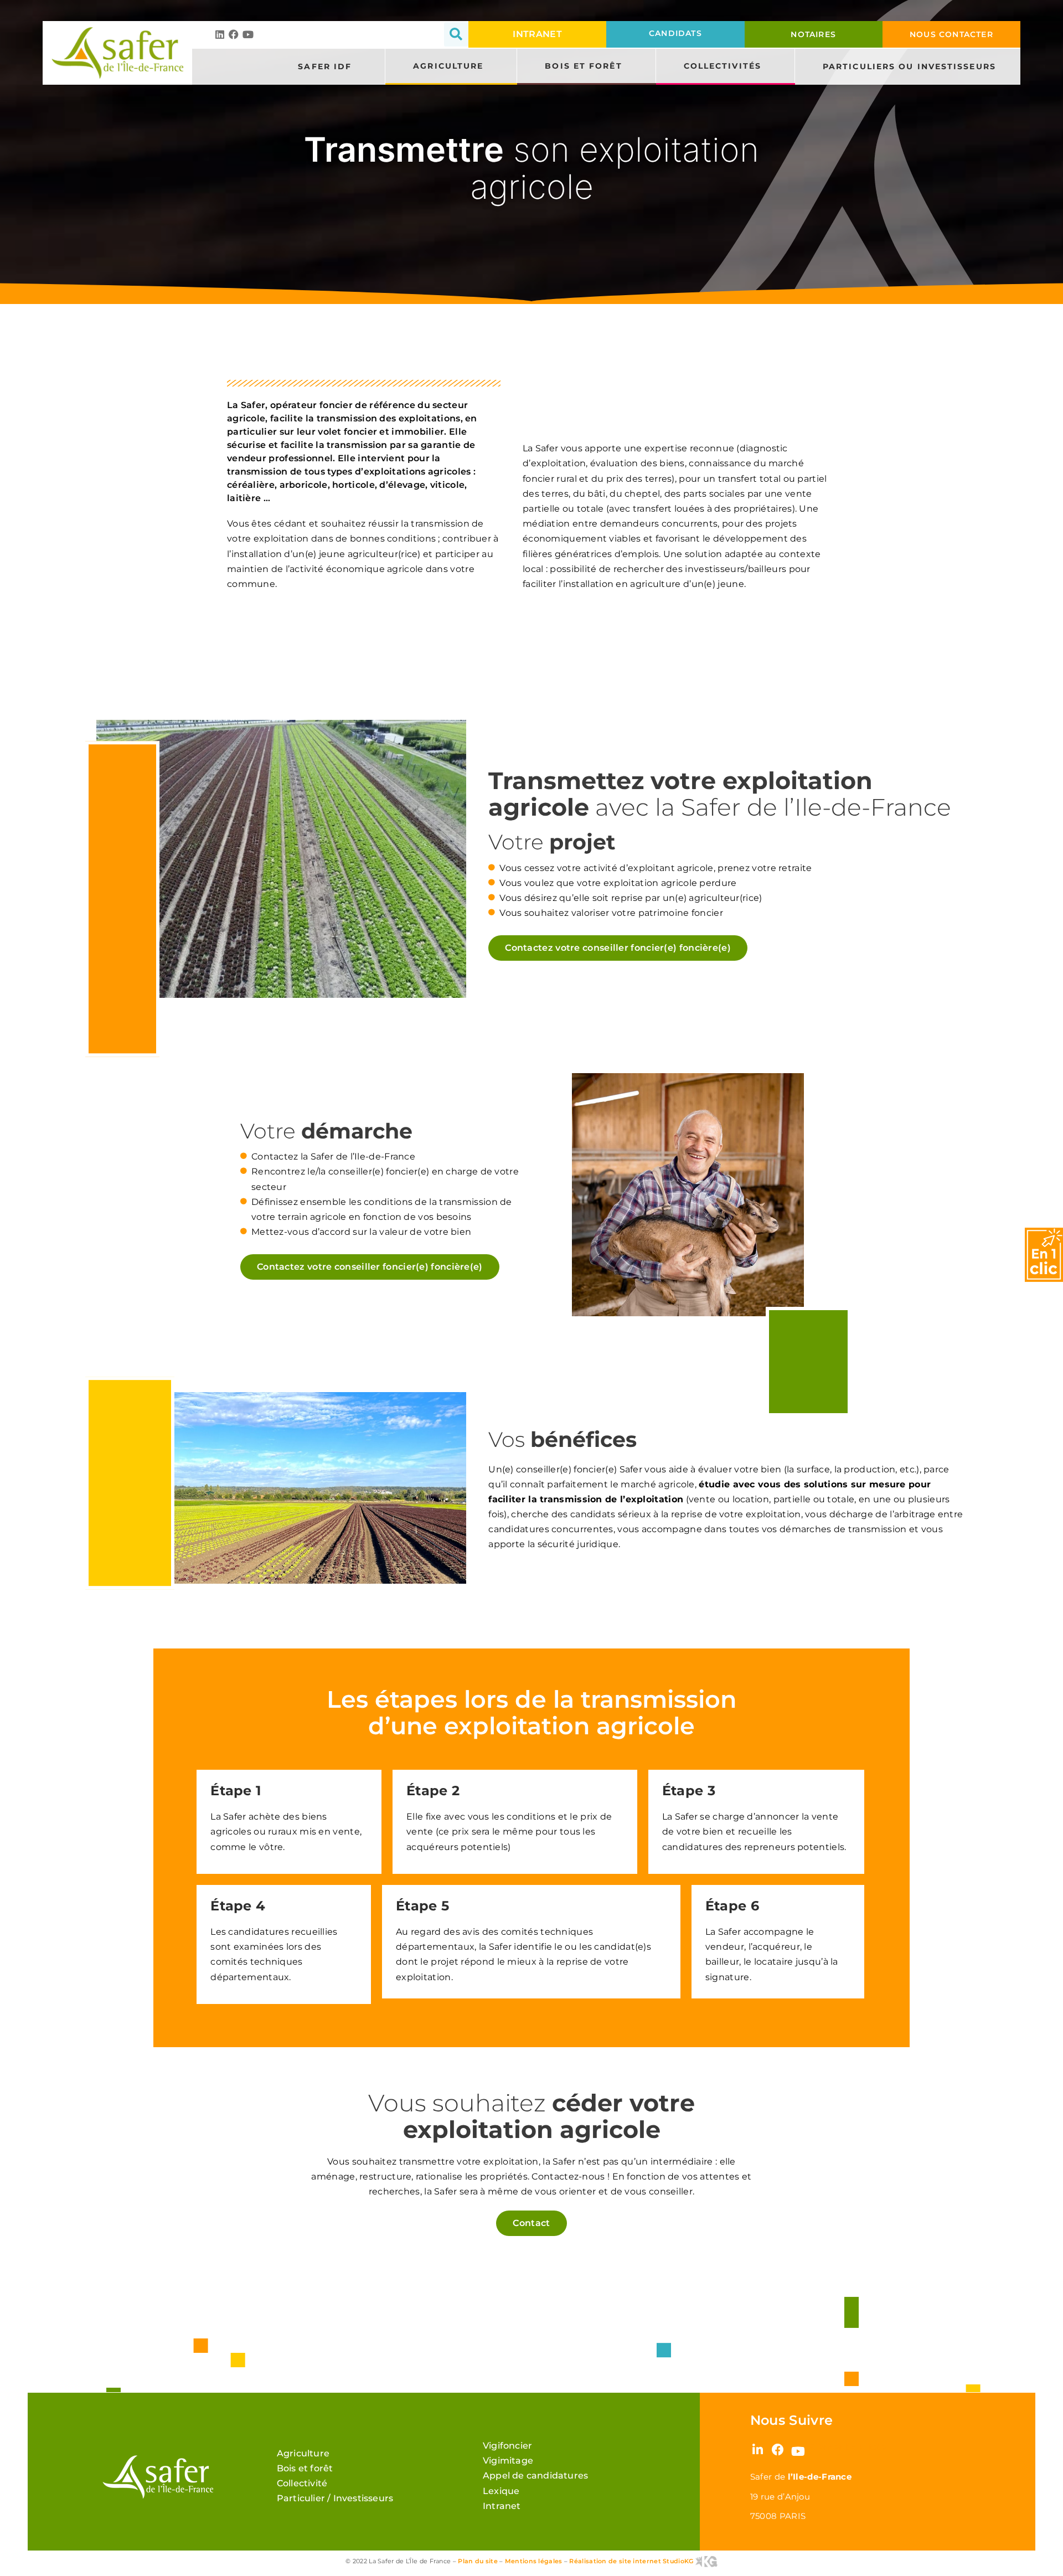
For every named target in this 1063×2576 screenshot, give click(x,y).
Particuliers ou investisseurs (909, 66)
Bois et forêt (583, 66)
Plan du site (478, 2561)
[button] (456, 34)
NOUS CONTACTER (951, 34)
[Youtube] (248, 34)
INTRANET (537, 34)
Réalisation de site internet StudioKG (632, 2561)
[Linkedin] (220, 34)
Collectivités (723, 66)
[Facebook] (234, 34)
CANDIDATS (675, 33)
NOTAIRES (813, 34)
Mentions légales (534, 2561)
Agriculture (448, 66)
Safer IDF (325, 66)
